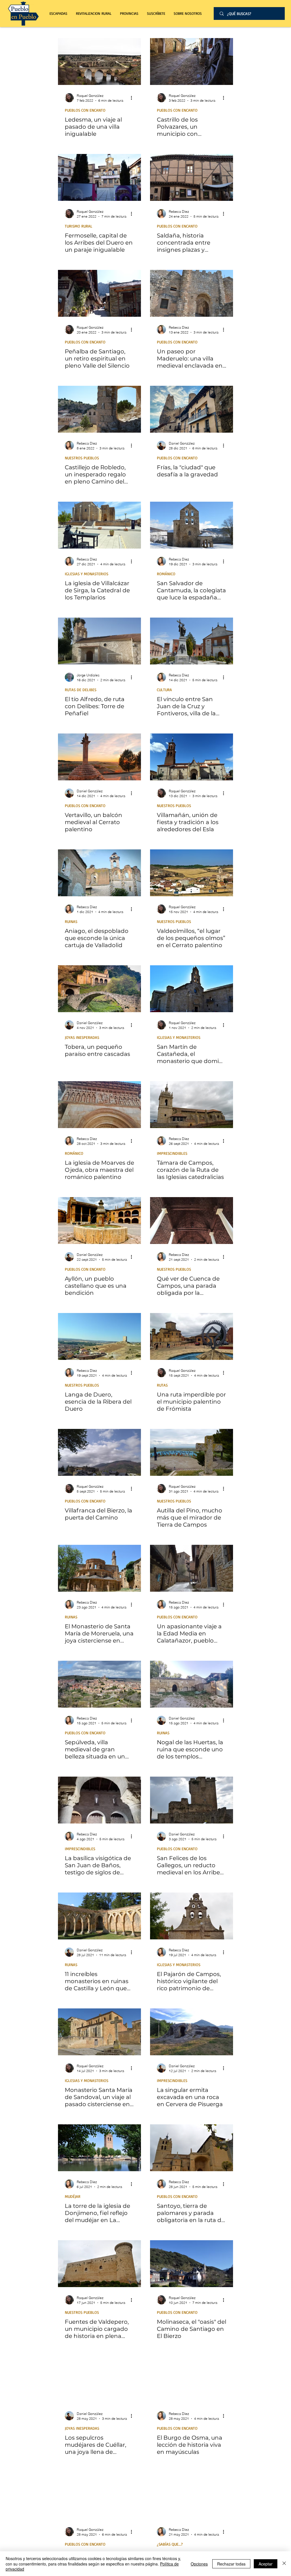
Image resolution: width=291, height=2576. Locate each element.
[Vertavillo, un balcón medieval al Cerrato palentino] (99, 757)
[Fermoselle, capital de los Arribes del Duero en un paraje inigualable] (99, 177)
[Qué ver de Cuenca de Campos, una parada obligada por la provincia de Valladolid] (192, 1221)
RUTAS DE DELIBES (81, 690)
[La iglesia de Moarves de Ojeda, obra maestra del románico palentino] (99, 1105)
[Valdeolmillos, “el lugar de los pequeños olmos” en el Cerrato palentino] (192, 873)
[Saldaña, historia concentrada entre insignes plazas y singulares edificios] (192, 177)
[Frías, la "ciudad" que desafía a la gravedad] (192, 409)
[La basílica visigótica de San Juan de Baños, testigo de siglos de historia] (99, 1800)
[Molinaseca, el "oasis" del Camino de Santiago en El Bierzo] (192, 2264)
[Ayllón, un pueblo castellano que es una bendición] (99, 1221)
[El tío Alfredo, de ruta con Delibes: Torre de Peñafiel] (99, 641)
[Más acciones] (133, 98)
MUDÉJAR (73, 2196)
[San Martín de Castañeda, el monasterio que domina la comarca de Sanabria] (192, 989)
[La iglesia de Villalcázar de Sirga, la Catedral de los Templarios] (99, 525)
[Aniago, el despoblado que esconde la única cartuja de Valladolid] (99, 873)
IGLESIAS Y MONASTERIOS (87, 574)
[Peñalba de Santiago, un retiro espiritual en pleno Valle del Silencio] (99, 293)
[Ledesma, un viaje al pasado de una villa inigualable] (99, 62)
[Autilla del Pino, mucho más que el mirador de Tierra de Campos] (192, 1452)
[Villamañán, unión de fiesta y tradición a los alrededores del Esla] (192, 757)
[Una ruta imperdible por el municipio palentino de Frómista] (192, 1336)
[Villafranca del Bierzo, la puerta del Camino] (99, 1452)
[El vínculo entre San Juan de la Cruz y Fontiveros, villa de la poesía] (192, 641)
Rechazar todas (231, 2564)
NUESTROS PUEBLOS (82, 458)
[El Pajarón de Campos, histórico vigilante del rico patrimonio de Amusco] (192, 1916)
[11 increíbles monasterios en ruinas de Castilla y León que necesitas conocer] (99, 1916)
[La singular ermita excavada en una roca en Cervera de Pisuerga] (192, 2032)
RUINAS (71, 921)
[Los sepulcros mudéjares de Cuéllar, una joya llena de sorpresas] (99, 2380)
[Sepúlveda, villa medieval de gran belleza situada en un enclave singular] (99, 1684)
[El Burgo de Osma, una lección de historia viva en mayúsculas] (192, 2380)
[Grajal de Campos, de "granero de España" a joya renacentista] (99, 2495)
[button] (94, 13)
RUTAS (162, 1385)
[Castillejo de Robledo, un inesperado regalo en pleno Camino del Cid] (99, 409)
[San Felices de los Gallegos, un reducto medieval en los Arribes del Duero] (192, 1800)
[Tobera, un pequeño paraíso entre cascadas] (99, 989)
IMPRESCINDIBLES (172, 1153)
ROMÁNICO (166, 574)
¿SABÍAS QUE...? (170, 2544)
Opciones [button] (199, 2564)
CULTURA (164, 690)
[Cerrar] (284, 2564)
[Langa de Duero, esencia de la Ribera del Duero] (99, 1336)
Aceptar (266, 2564)
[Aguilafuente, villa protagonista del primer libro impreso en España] (192, 2495)
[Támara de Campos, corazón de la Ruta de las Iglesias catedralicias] (192, 1105)
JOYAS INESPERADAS (82, 1037)
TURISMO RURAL (79, 226)
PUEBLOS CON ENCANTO (85, 110)
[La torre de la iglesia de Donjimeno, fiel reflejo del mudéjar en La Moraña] (99, 2148)
